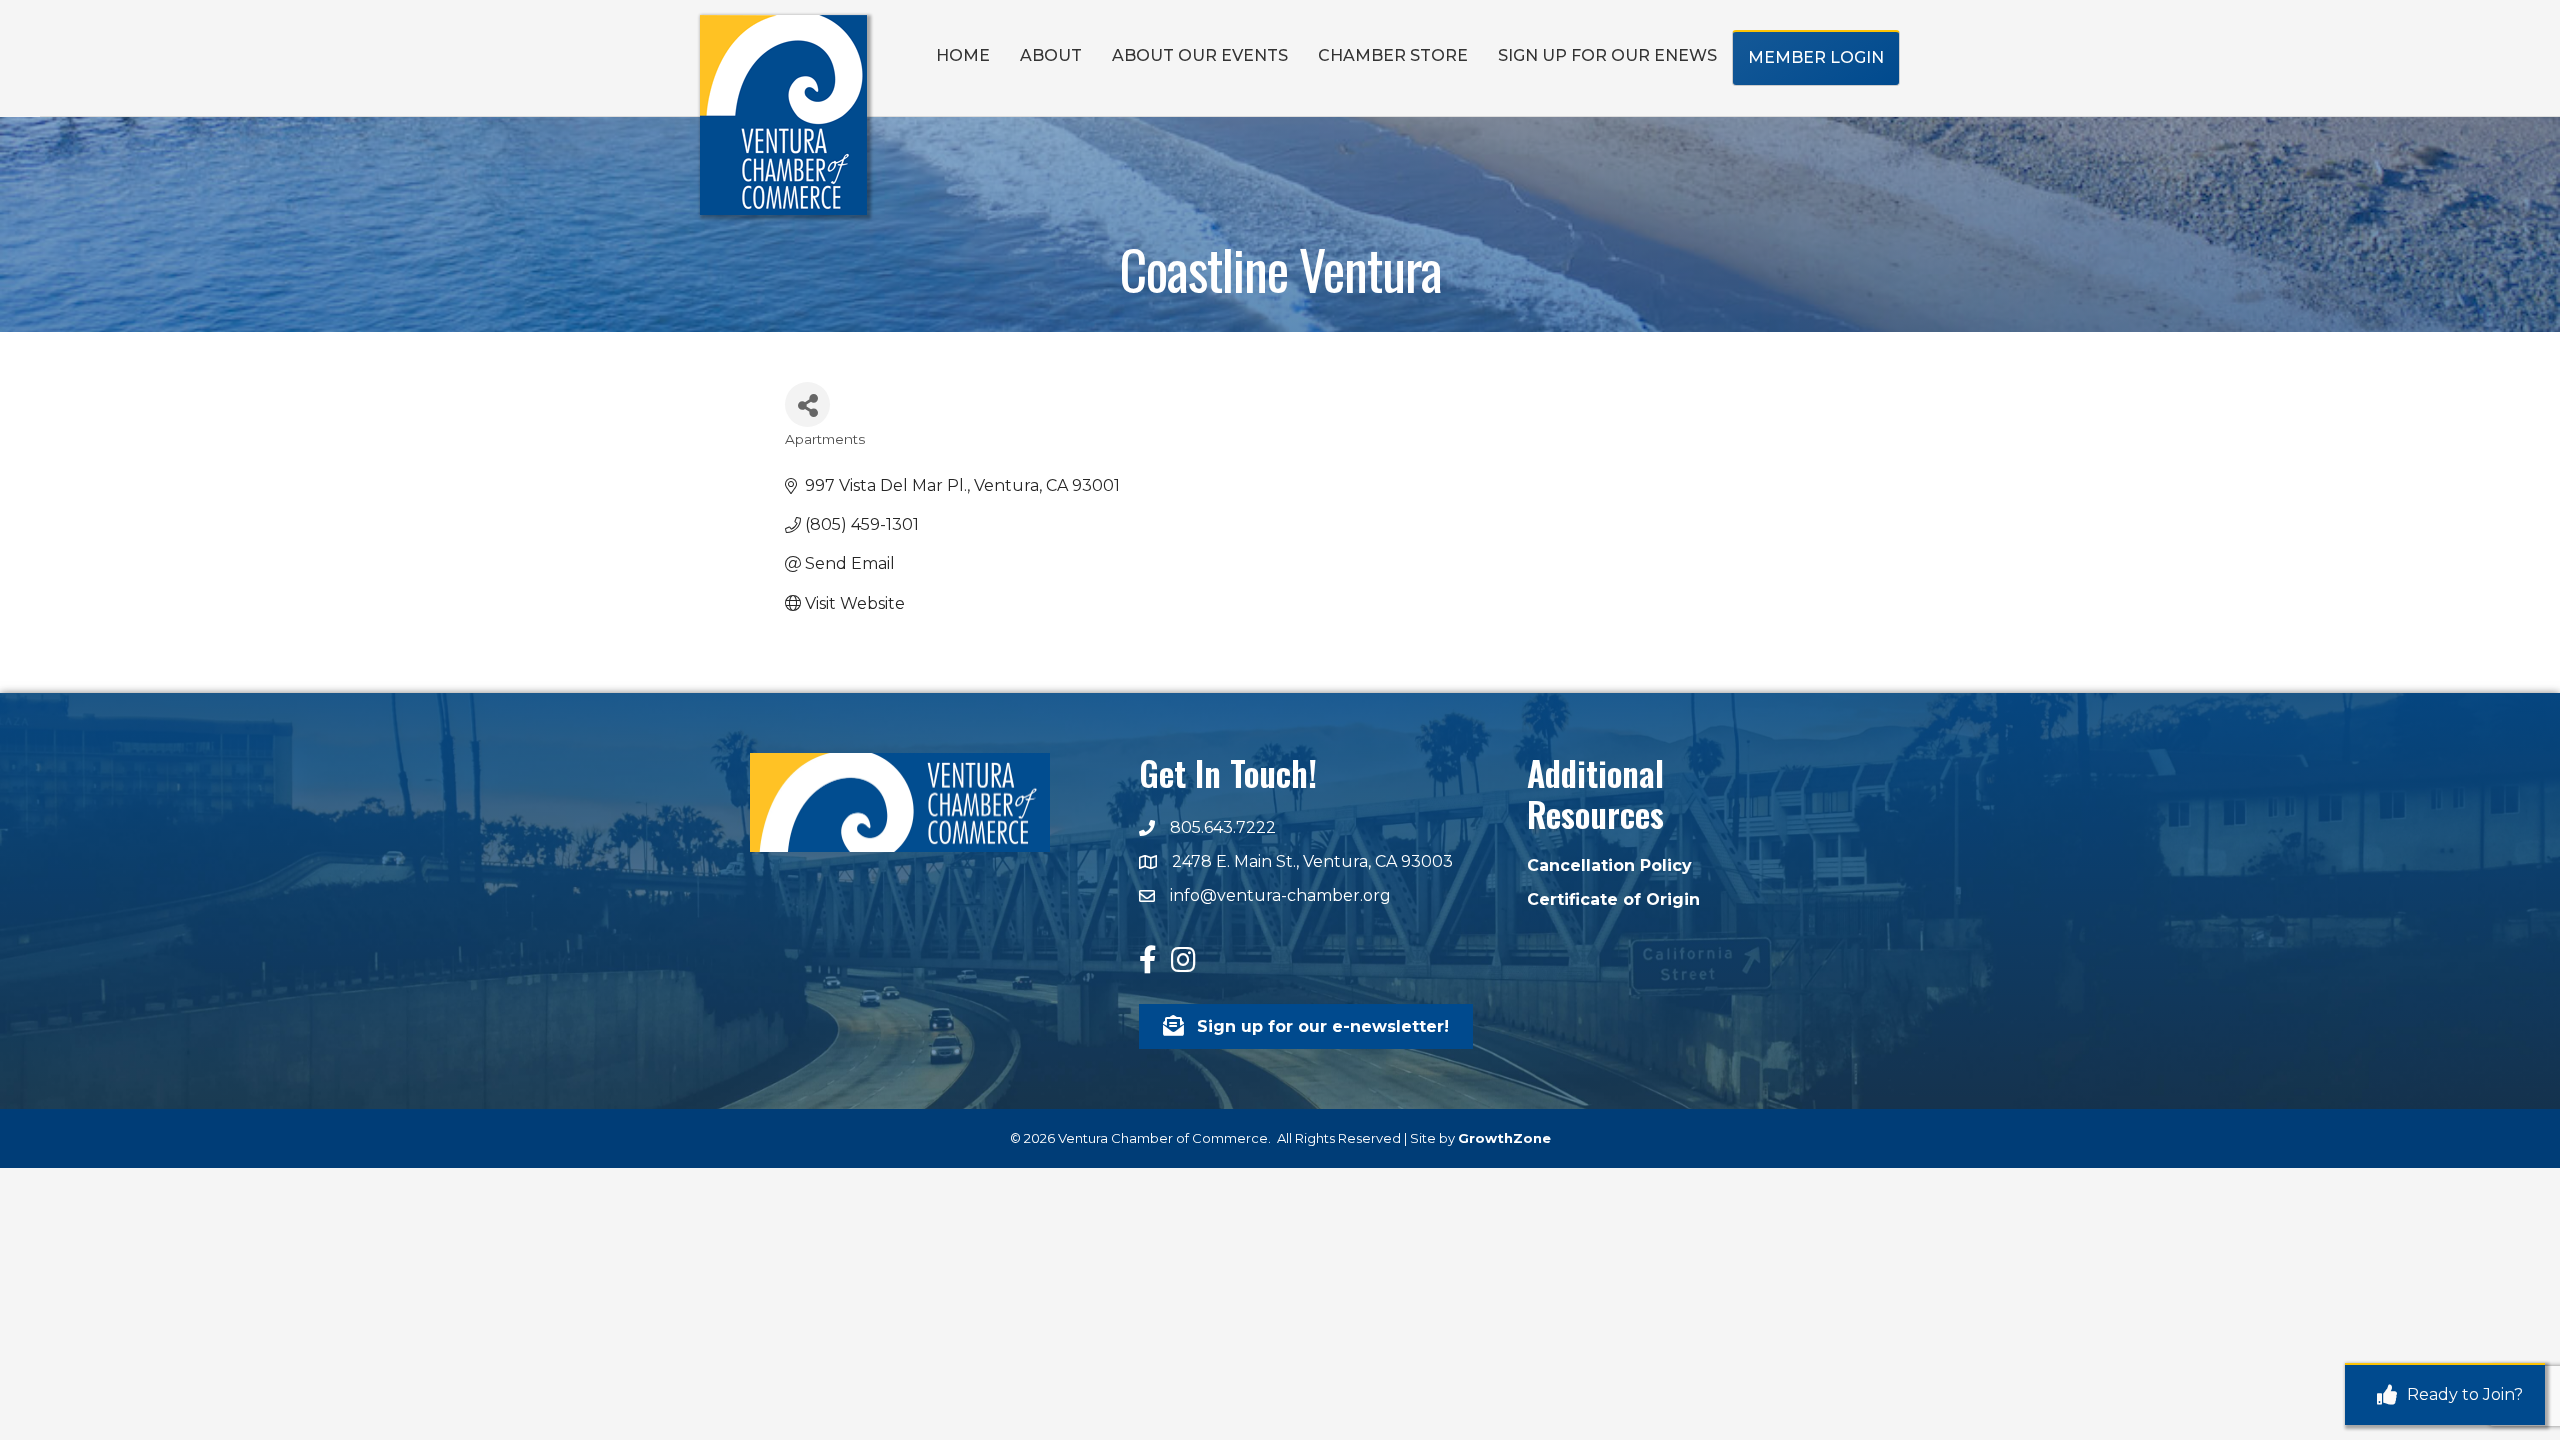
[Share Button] (807, 404)
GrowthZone (1504, 1138)
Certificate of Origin (1613, 899)
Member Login (1816, 57)
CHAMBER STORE (1393, 55)
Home (963, 55)
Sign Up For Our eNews (1607, 55)
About (1051, 55)
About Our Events (1200, 55)
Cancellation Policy (1609, 865)
